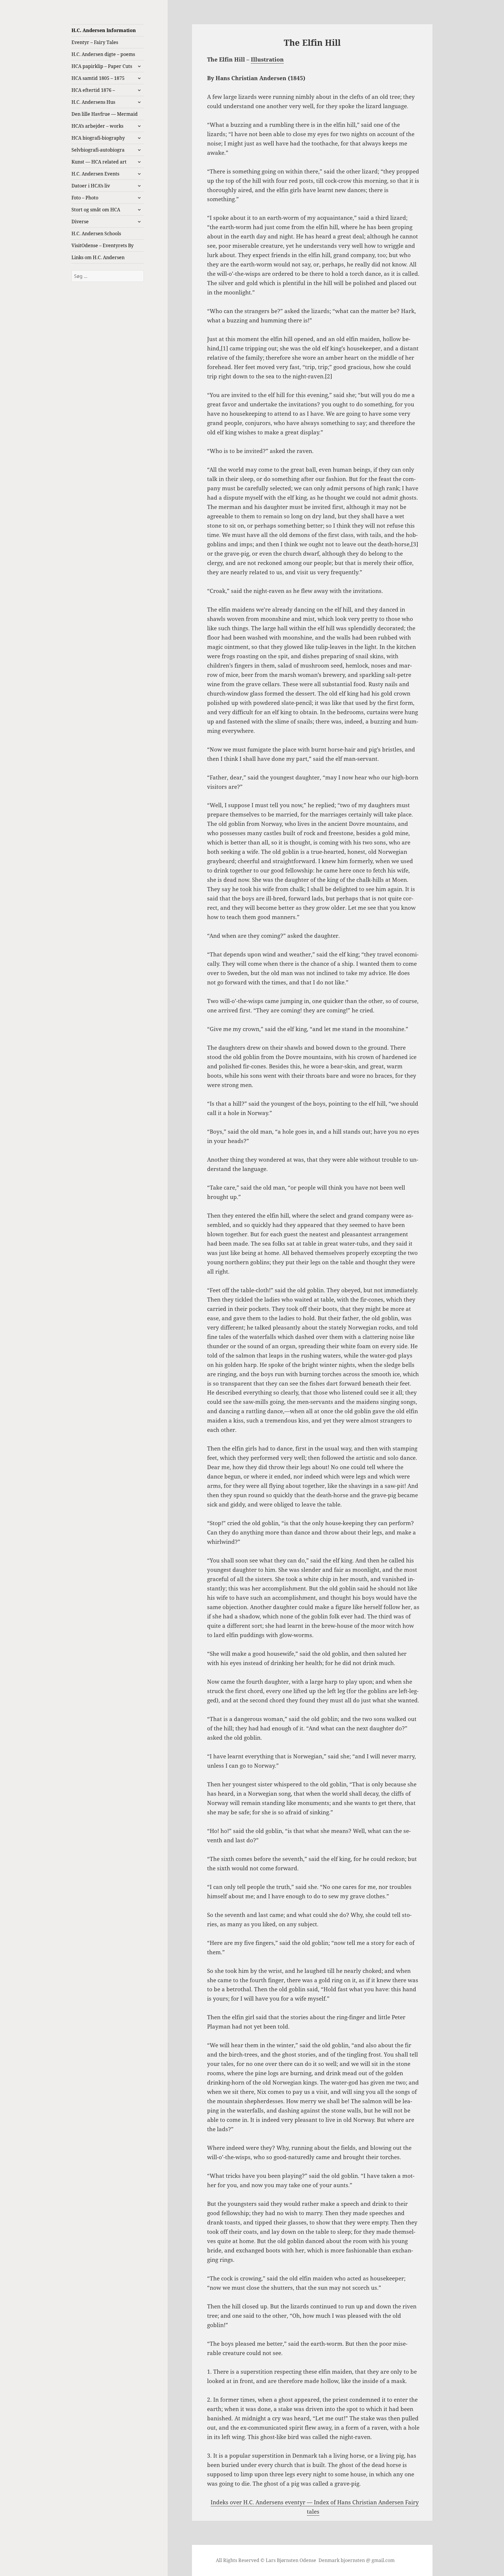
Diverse (80, 222)
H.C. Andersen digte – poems (103, 54)
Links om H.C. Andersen (98, 257)
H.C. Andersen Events (95, 174)
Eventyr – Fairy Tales (95, 42)
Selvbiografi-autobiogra (98, 150)
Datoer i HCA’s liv (91, 186)
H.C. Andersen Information (104, 30)
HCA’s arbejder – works (97, 126)
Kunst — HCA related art (99, 162)
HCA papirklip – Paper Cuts (102, 66)
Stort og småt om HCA (96, 210)
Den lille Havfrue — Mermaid (105, 114)
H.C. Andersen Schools (96, 233)
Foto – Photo (85, 198)
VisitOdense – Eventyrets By (103, 245)
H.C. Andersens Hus (93, 102)
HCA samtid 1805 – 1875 (98, 78)
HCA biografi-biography (98, 138)
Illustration (267, 59)
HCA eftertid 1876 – (93, 90)
